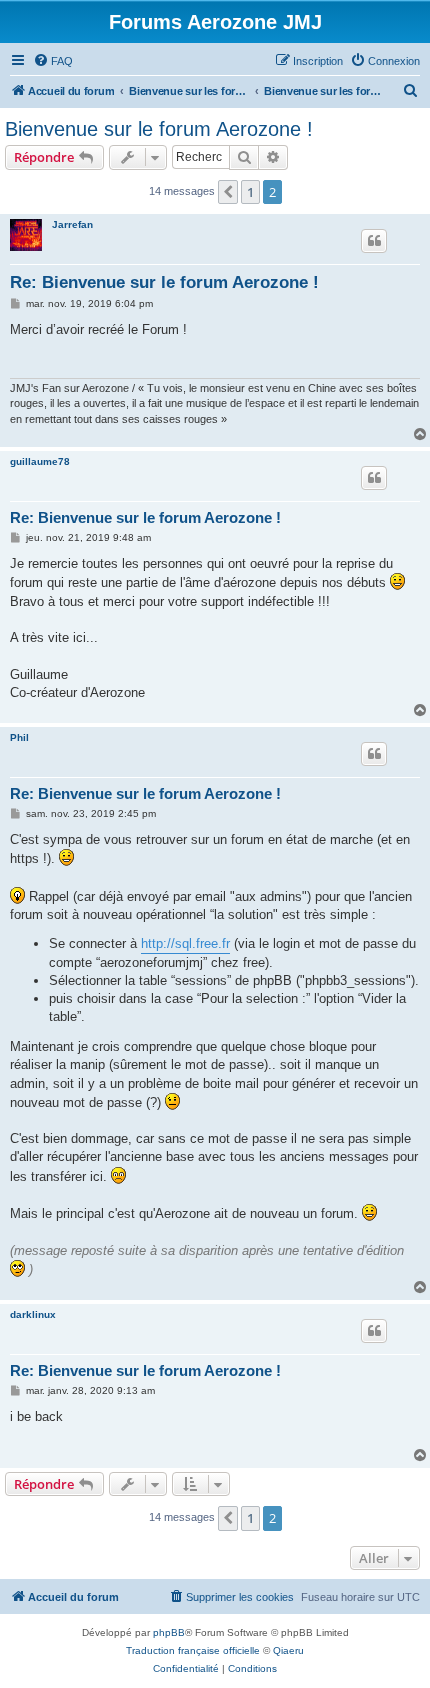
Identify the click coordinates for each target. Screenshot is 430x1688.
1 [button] (250, 192)
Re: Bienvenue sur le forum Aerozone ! (164, 282)
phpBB (169, 1632)
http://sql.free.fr (185, 943)
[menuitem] (53, 61)
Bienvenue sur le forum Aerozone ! (159, 129)
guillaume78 (40, 461)
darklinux (33, 1314)
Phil (19, 737)
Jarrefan (72, 224)
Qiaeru (288, 1650)
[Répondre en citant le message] (374, 241)
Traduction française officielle (193, 1650)
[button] (228, 192)
